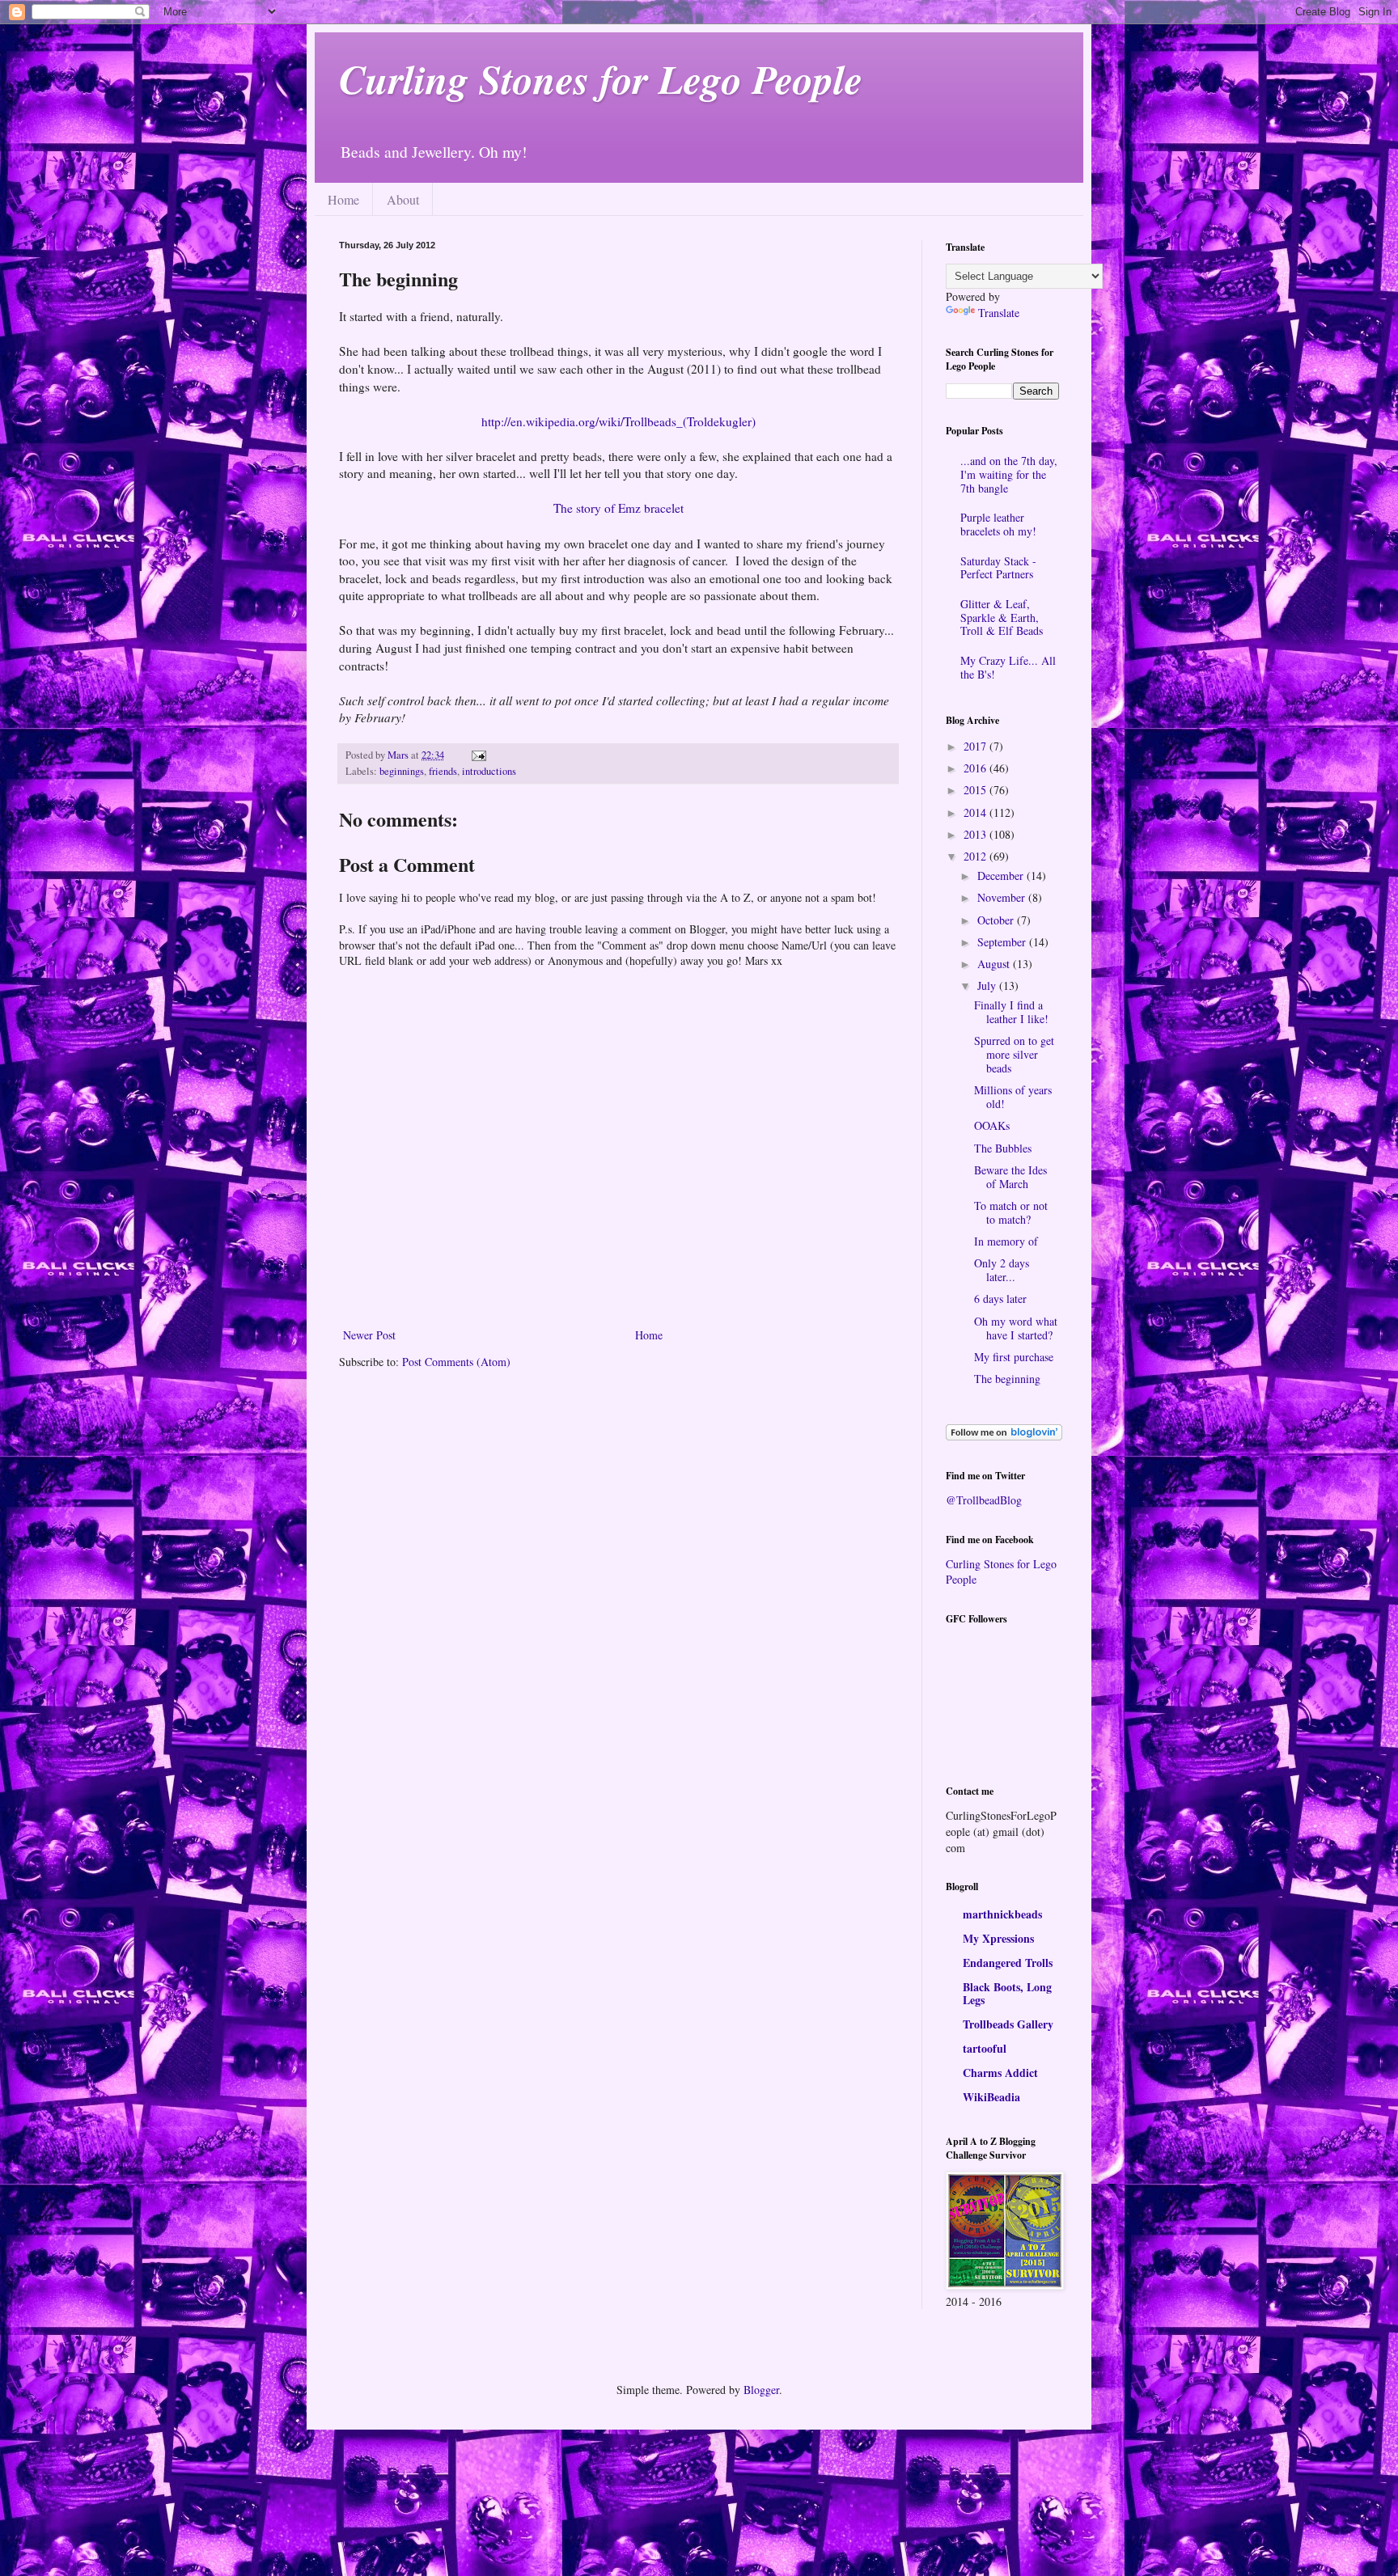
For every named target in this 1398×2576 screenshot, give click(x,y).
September (1003, 942)
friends (443, 771)
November (1003, 897)
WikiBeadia (991, 2097)
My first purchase (1014, 1357)
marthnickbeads (1002, 1914)
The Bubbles (1003, 1148)
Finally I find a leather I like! (1011, 1012)
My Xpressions (998, 1938)
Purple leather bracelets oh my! (998, 524)
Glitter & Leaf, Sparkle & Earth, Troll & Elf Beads (1002, 618)
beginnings (402, 771)
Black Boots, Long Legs (1007, 1993)
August (995, 964)
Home (343, 199)
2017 (976, 746)
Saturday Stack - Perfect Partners (998, 568)
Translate (999, 313)
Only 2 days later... (1002, 1270)
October (997, 920)
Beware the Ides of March (1010, 1177)
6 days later (1000, 1299)
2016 (976, 768)
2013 (976, 834)
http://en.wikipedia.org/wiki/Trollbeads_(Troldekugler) (619, 421)
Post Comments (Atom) (456, 1362)
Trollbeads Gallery (1008, 2024)
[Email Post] (478, 755)
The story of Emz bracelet (619, 508)
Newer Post (369, 1335)
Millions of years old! (1013, 1097)
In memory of (1006, 1241)
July (988, 986)
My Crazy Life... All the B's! (1008, 667)
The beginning (1007, 1379)
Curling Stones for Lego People (601, 78)
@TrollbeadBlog (984, 1500)
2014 (976, 812)
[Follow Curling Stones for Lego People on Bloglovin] (1004, 1436)
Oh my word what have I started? (1016, 1328)
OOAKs (992, 1125)
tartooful (985, 2048)
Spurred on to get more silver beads (1014, 1054)
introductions (489, 771)
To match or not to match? (1011, 1212)
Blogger (761, 2390)
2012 (976, 856)
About (403, 199)
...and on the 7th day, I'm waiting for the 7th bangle (1009, 474)
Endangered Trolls (1008, 1963)
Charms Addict (1000, 2073)
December (1002, 876)
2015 (976, 790)
